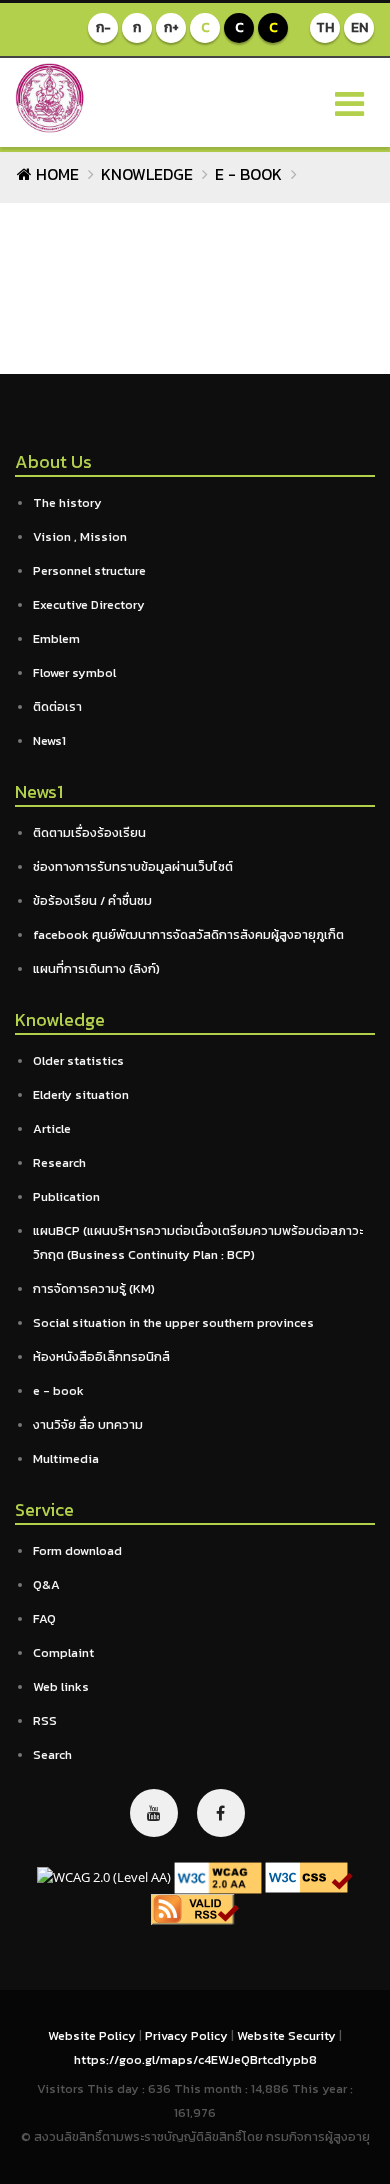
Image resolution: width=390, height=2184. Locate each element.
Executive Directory (89, 604)
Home (55, 174)
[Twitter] (154, 1813)
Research (59, 1162)
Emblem (56, 638)
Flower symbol (74, 672)
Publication (66, 1196)
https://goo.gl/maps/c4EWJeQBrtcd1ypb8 (195, 2059)
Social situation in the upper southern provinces (173, 1322)
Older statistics (78, 1060)
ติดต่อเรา (57, 706)
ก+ (171, 27)
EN (359, 27)
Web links (61, 1686)
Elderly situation (81, 1094)
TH (325, 27)
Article (52, 1128)
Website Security (288, 2035)
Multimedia (66, 1458)
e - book (248, 174)
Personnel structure (89, 570)
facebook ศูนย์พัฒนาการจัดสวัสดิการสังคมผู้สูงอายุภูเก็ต (188, 934)
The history (67, 502)
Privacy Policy (188, 2035)
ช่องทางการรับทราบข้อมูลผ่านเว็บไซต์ (133, 866)
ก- (103, 27)
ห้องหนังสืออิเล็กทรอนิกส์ (101, 1356)
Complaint (63, 1652)
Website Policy (93, 2035)
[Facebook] (221, 1813)
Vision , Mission (80, 536)
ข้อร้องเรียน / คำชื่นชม (92, 900)
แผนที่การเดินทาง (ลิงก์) (96, 968)
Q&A (46, 1584)
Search (52, 1754)
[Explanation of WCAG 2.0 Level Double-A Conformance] (218, 1876)
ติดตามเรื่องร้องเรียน (89, 832)
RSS (45, 1720)
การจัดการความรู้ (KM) (94, 1288)
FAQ (44, 1618)
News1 (49, 740)
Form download (77, 1550)
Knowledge (147, 174)
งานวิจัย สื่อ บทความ (88, 1424)
